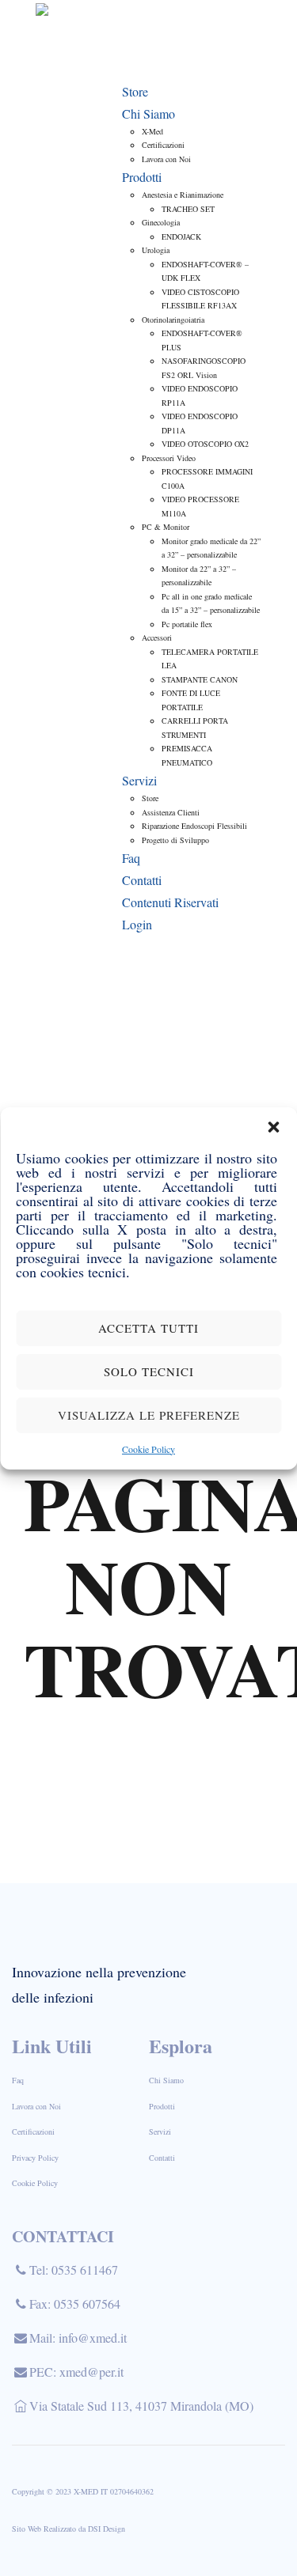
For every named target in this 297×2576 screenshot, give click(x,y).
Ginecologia (161, 222)
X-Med (152, 131)
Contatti (142, 880)
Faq (131, 858)
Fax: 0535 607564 (75, 2304)
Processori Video (169, 458)
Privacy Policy (35, 2158)
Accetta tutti (148, 1328)
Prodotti (142, 177)
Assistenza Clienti (171, 812)
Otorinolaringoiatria (173, 320)
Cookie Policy (148, 1449)
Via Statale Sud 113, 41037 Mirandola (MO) (141, 2406)
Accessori (157, 637)
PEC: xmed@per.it (76, 2372)
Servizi (139, 780)
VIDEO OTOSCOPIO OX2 (205, 444)
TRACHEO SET (188, 209)
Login (137, 924)
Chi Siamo (148, 113)
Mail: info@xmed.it (78, 2338)
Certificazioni (163, 145)
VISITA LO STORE (206, 25)
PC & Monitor (166, 527)
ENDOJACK (181, 236)
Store (135, 91)
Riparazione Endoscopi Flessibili (194, 826)
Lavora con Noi (166, 159)
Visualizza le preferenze (149, 1415)
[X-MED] (69, 15)
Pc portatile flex (187, 624)
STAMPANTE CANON (200, 679)
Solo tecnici (149, 1371)
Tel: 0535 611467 (74, 2270)
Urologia (156, 250)
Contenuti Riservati (170, 902)
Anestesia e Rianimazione (183, 195)
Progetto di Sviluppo (175, 840)
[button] (273, 1127)
